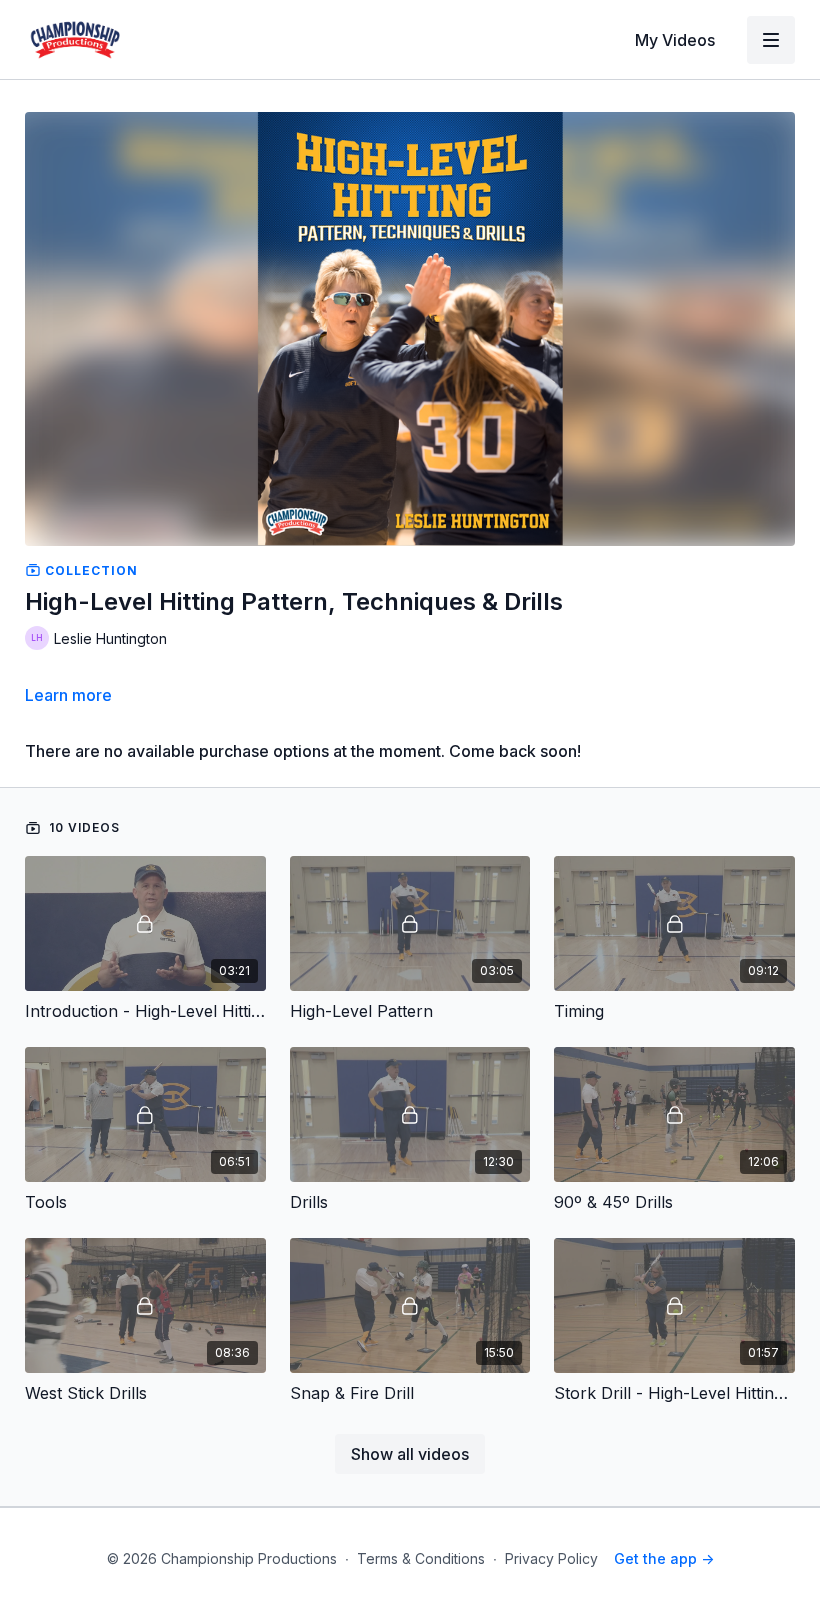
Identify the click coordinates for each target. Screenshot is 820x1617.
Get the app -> (664, 1558)
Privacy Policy (551, 1558)
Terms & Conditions (421, 1558)
